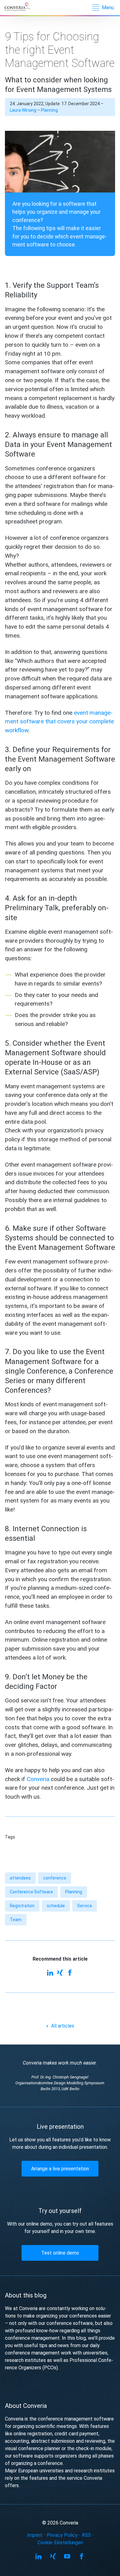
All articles (60, 2026)
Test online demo (60, 2253)
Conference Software (31, 1892)
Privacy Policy (62, 2535)
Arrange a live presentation (60, 2169)
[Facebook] (70, 1973)
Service (85, 1906)
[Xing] (60, 1973)
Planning (49, 110)
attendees (20, 1878)
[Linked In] (50, 1973)
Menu (108, 8)
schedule (56, 1906)
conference (55, 1878)
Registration (22, 1906)
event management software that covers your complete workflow (59, 722)
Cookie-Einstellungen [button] (60, 2543)
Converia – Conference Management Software (21, 7)
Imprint (35, 2535)
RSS (86, 2535)
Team (16, 1920)
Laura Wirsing (23, 110)
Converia (38, 1779)
